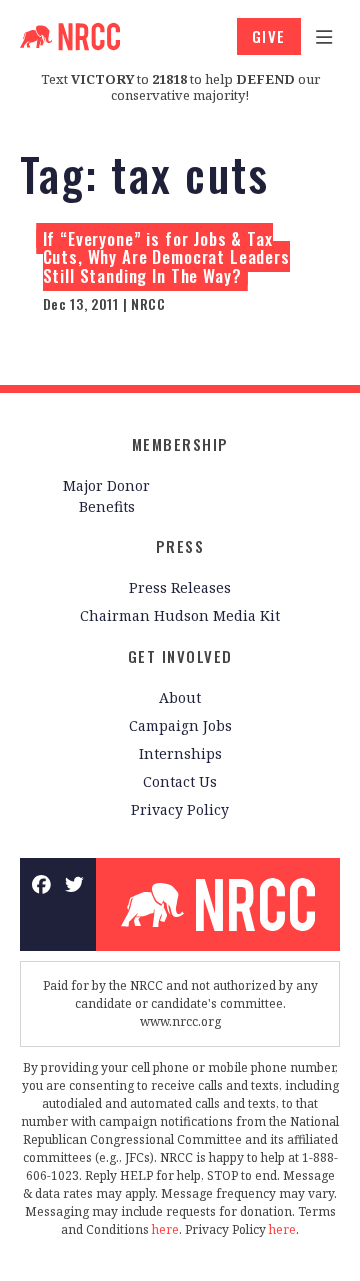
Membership (180, 444)
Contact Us (180, 781)
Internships (180, 753)
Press (180, 546)
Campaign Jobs (180, 725)
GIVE (269, 36)
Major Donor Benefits (106, 496)
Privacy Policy (180, 809)
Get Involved (180, 656)
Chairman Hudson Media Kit (180, 615)
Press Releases (180, 587)
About (180, 697)
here (165, 1229)
